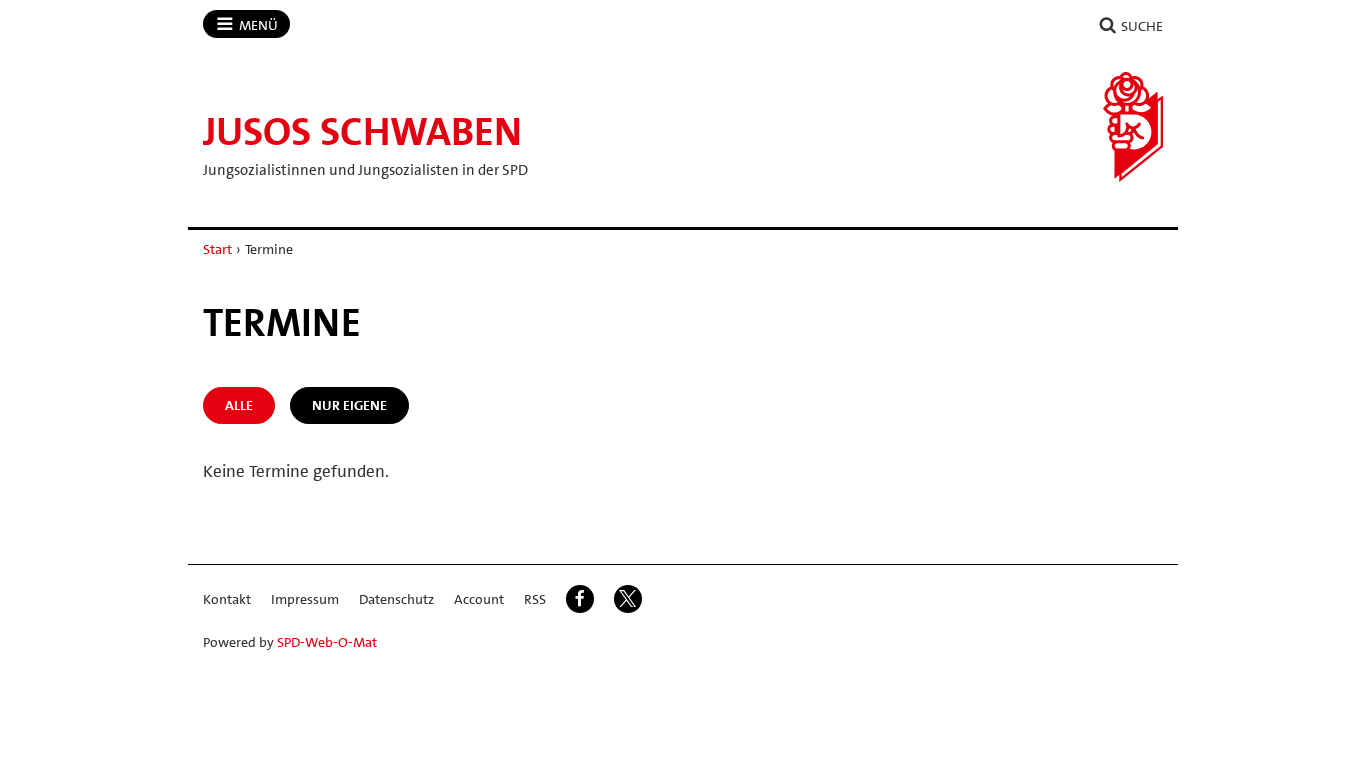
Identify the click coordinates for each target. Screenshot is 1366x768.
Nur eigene (349, 405)
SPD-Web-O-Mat (327, 642)
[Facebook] (580, 599)
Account (479, 599)
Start (217, 249)
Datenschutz (396, 599)
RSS (535, 599)
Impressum (305, 599)
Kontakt (227, 599)
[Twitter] (628, 599)
